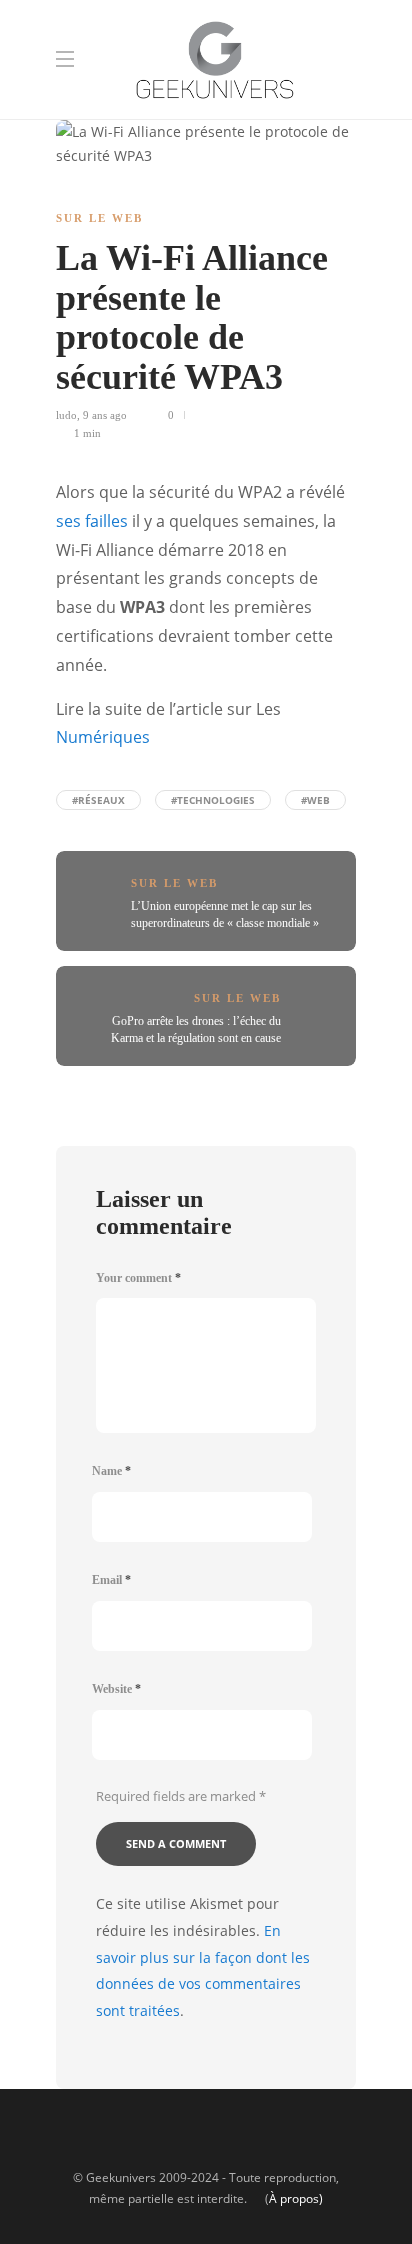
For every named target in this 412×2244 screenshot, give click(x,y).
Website (116, 1689)
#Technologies (213, 800)
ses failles (92, 521)
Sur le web (99, 218)
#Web (315, 800)
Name (111, 1471)
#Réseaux (98, 800)
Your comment (138, 1278)
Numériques (103, 737)
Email (111, 1580)
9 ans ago (105, 415)
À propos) (296, 2198)
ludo (66, 415)
